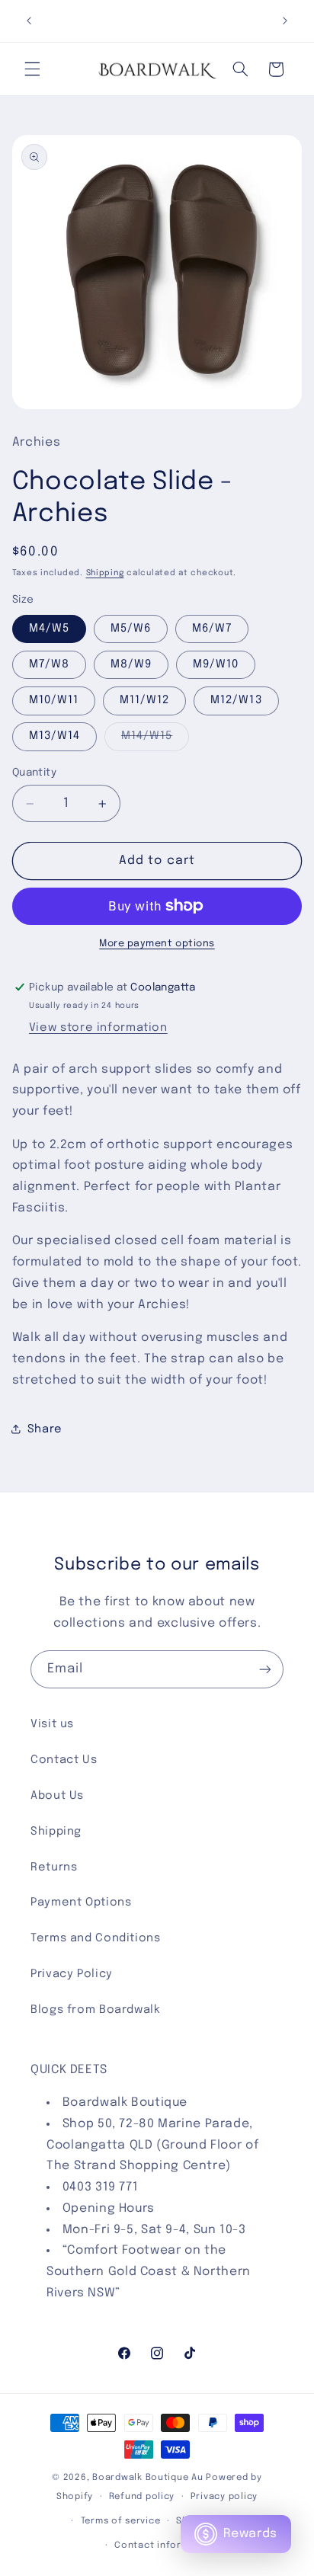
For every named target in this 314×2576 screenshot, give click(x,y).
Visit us (52, 1724)
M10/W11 (54, 700)
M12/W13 (236, 700)
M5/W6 (131, 628)
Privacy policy (224, 2497)
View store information (98, 1027)
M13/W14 (54, 736)
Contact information (165, 2546)
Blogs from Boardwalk (96, 2010)
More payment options (157, 944)
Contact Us (64, 1760)
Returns (54, 1867)
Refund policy (142, 2497)
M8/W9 (131, 664)
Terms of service (121, 2521)
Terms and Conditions (96, 1938)
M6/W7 (212, 628)
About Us (57, 1795)
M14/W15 (155, 740)
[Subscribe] (265, 1669)
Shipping (105, 573)
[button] (32, 69)
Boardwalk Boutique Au (147, 2478)
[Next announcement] (285, 21)
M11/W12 (144, 700)
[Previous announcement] (29, 21)
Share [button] (45, 1429)
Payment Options (81, 1902)
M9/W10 (216, 664)
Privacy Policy (72, 1974)
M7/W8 (49, 664)
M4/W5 (49, 628)
